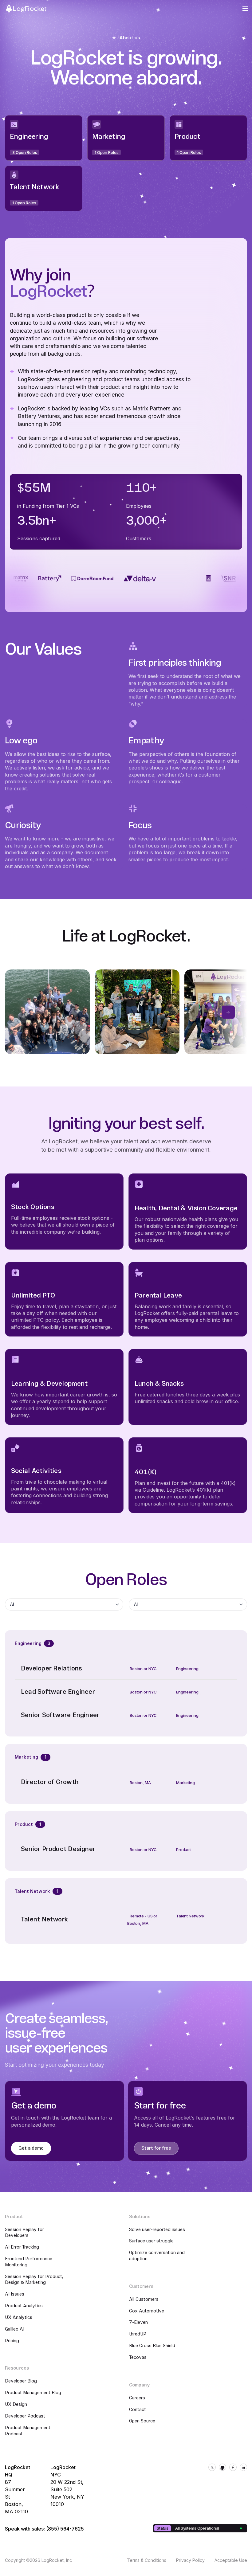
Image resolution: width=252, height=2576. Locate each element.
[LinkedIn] (243, 2467)
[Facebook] (233, 2467)
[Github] (222, 2467)
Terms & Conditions (147, 2560)
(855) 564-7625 (65, 2529)
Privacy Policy (190, 2560)
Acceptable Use (231, 2560)
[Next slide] (228, 1012)
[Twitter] (212, 2467)
